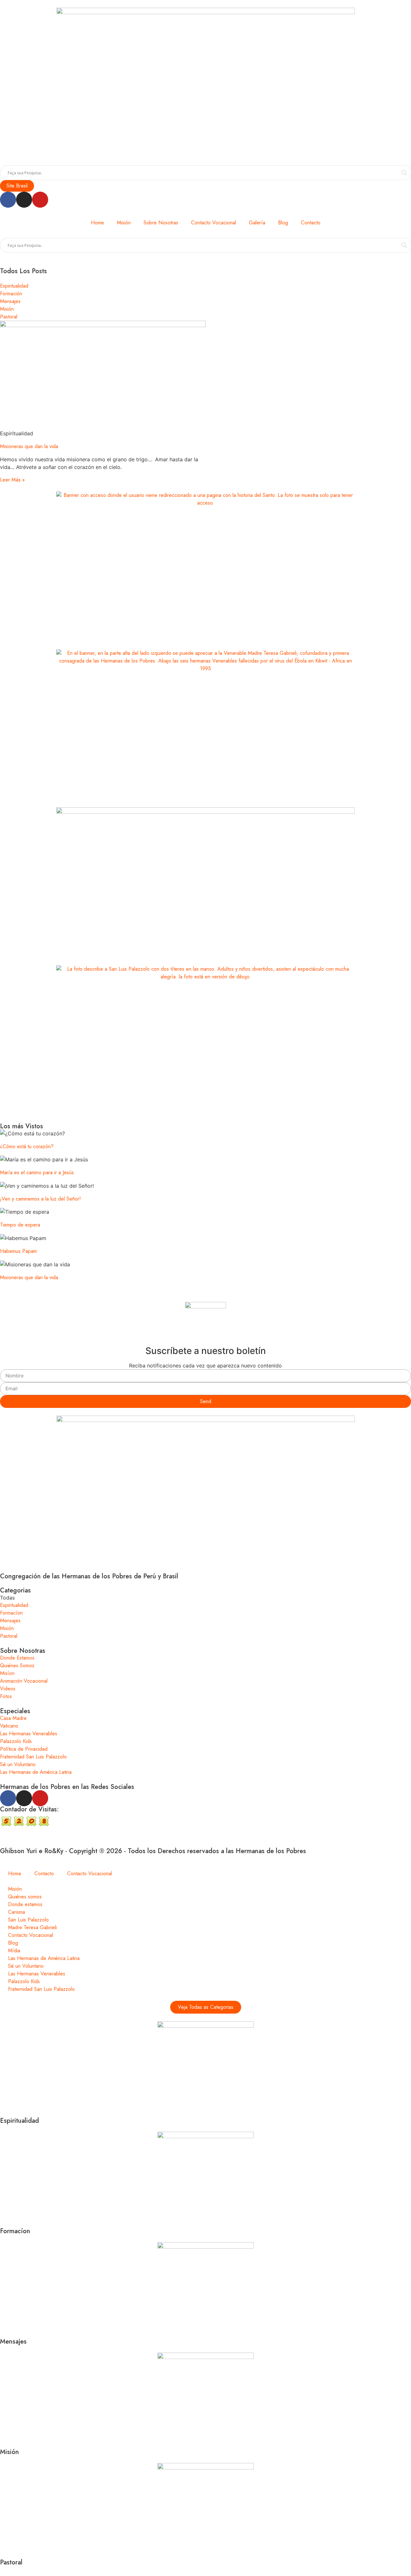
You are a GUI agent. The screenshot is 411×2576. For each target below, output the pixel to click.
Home (97, 223)
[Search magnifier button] (404, 173)
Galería (257, 223)
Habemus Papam (18, 1251)
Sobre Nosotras (161, 223)
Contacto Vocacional (214, 223)
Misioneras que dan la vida (29, 446)
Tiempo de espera (20, 1225)
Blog (283, 223)
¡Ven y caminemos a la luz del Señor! (40, 1199)
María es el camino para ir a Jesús (37, 1172)
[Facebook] (8, 200)
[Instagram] (24, 200)
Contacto (311, 223)
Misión (124, 223)
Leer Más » (12, 480)
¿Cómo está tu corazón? (27, 1146)
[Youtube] (40, 200)
